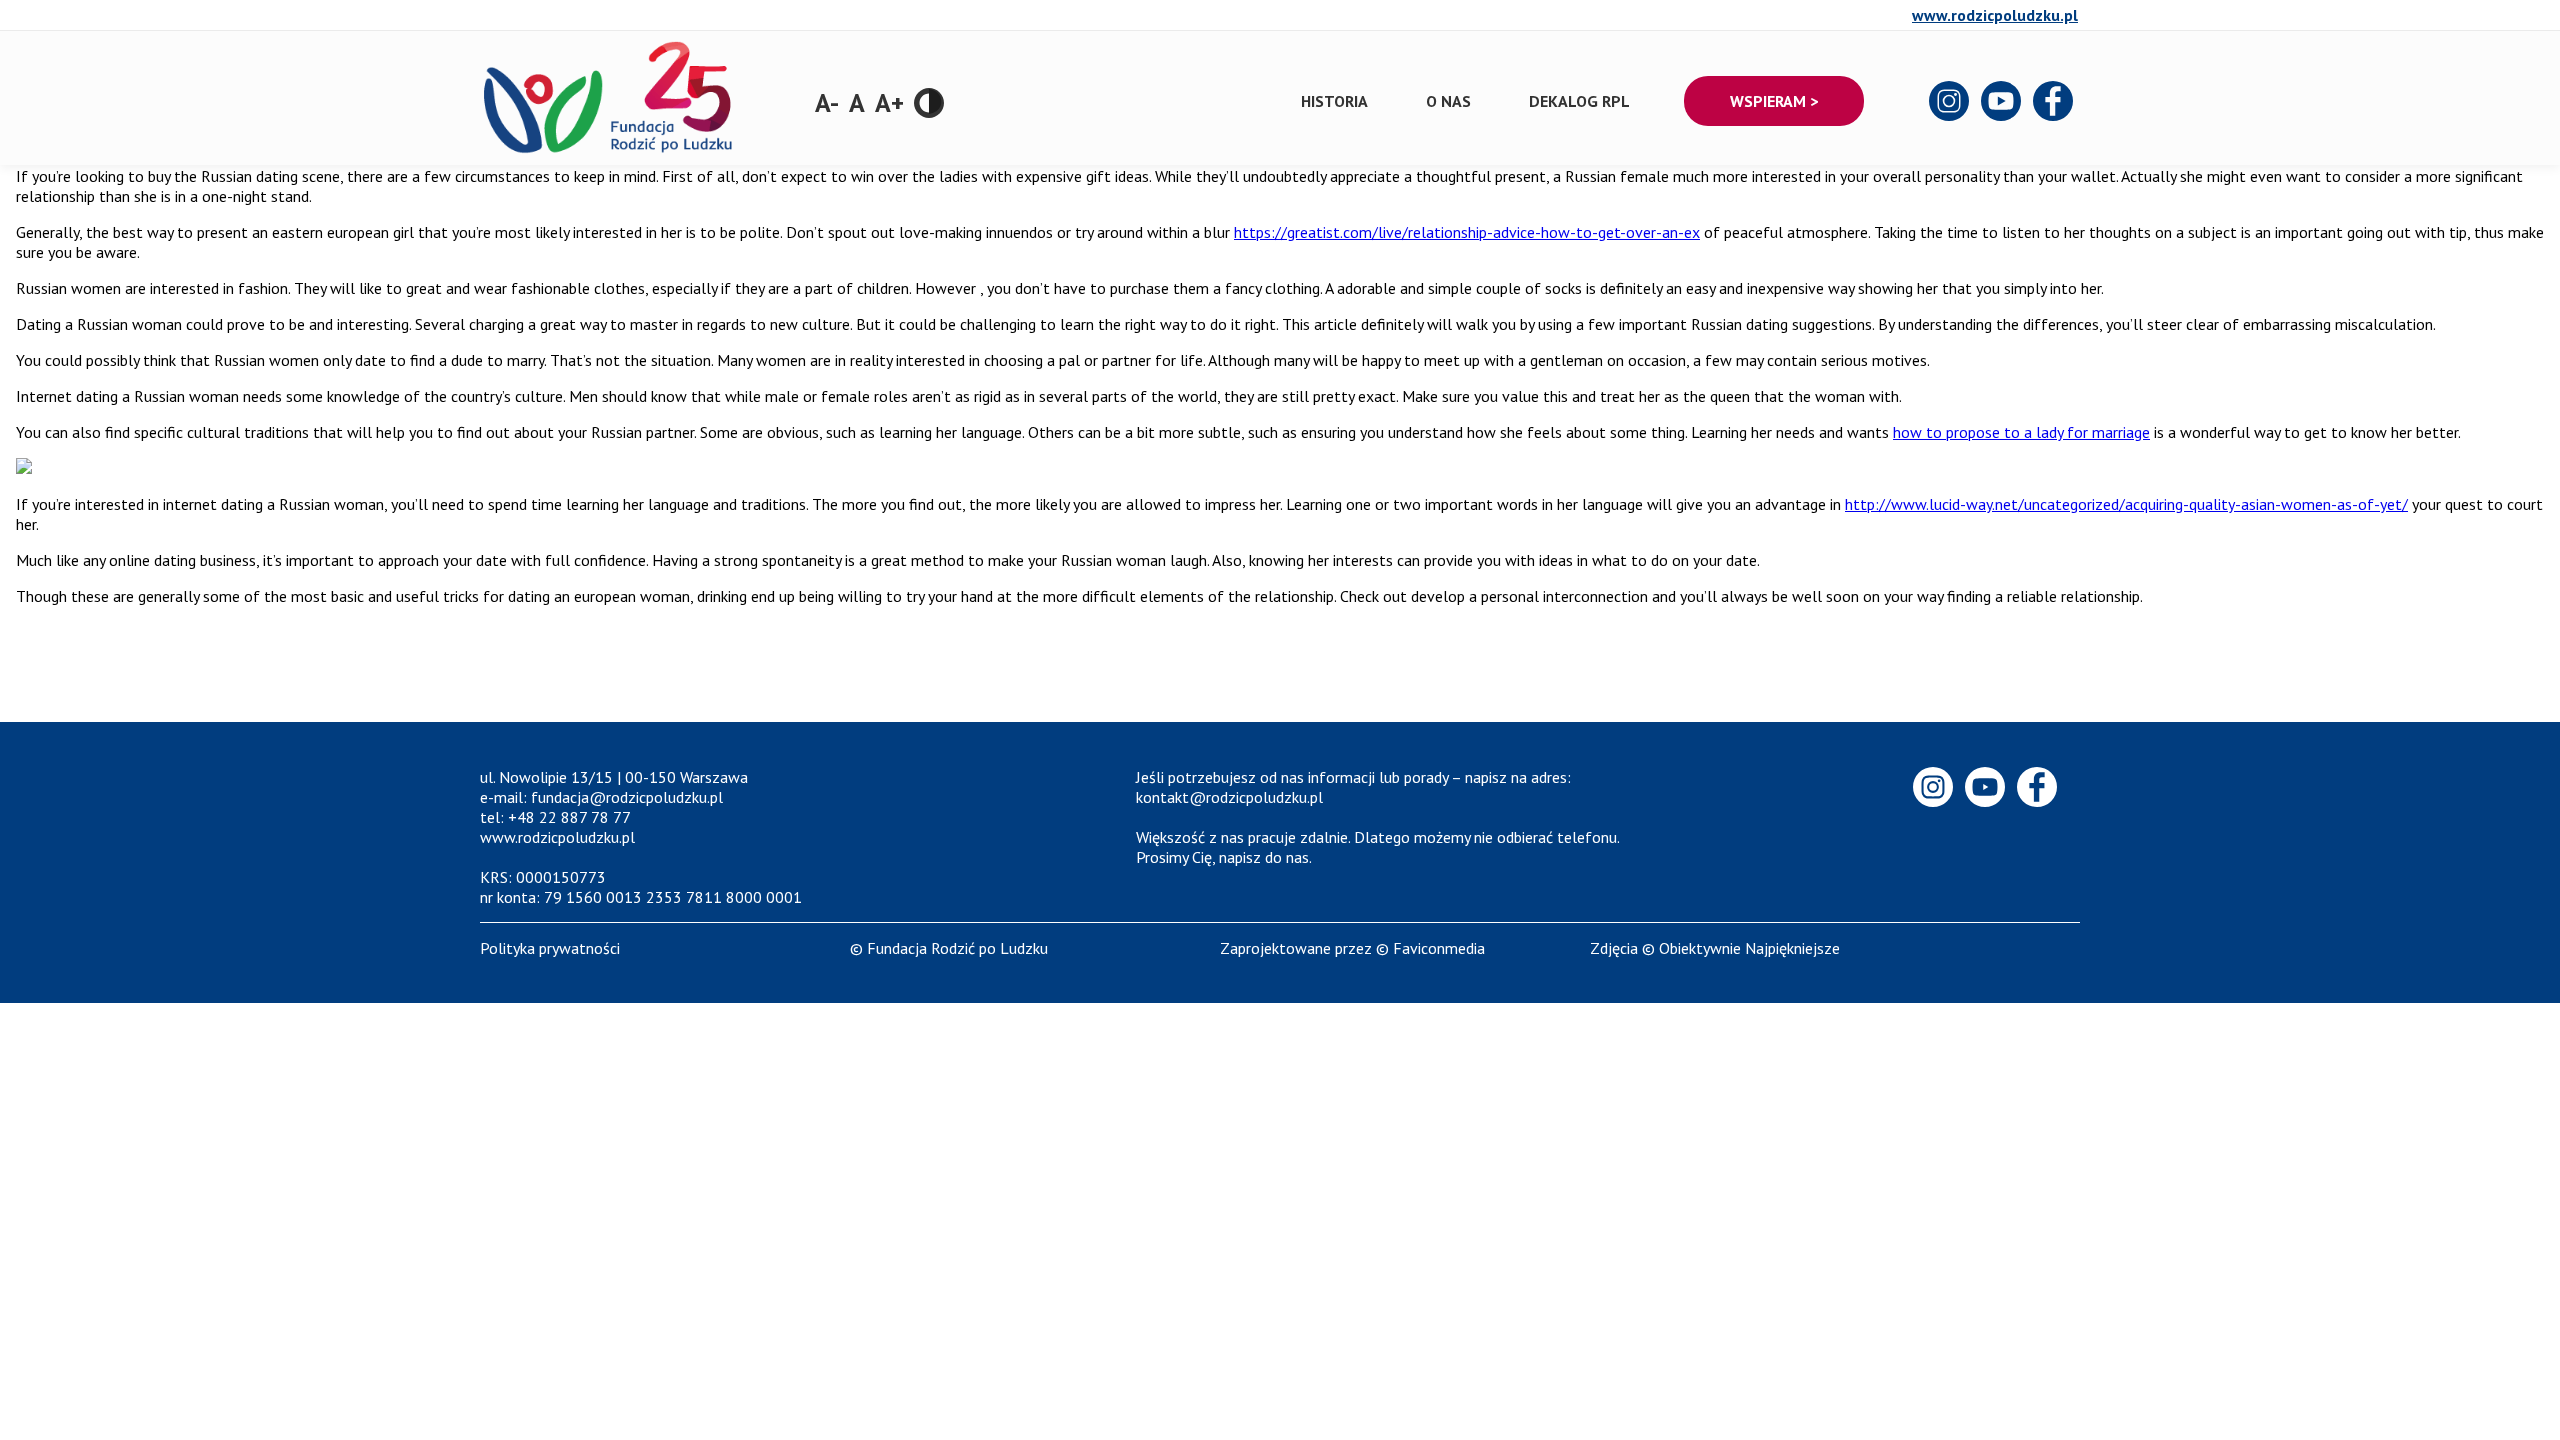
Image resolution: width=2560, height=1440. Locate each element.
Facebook (2054, 102)
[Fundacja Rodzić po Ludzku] (610, 165)
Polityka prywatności (550, 948)
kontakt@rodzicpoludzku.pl (1229, 797)
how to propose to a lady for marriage (2021, 432)
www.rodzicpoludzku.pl (1995, 15)
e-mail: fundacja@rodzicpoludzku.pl (601, 797)
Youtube (2002, 102)
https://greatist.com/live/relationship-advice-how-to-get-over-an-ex (1467, 232)
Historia (1334, 101)
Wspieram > (1774, 101)
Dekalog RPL (1579, 101)
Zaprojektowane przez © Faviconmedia (1352, 948)
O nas (1448, 101)
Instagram (1950, 102)
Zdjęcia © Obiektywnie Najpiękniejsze (1715, 948)
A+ (889, 102)
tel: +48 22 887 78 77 (555, 817)
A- (827, 102)
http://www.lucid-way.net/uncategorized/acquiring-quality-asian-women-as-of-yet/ (2126, 504)
